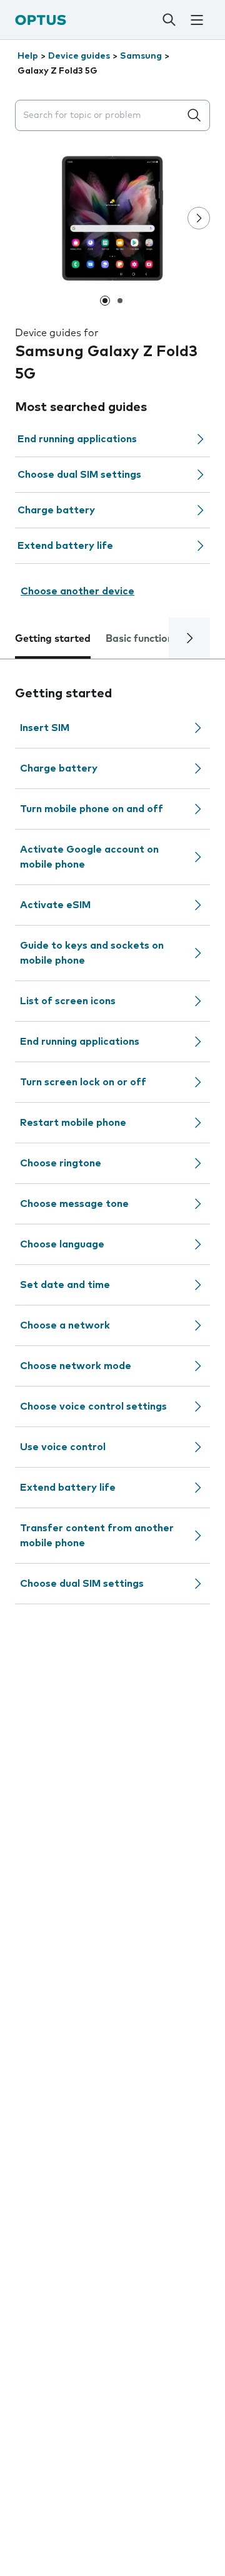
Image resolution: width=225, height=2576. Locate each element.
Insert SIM (45, 728)
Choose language (62, 1244)
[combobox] (100, 116)
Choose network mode (76, 1366)
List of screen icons (68, 1001)
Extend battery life (65, 546)
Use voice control (63, 1447)
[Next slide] (199, 218)
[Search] (169, 20)
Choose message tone (74, 1204)
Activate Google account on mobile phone (89, 857)
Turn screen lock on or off (83, 1082)
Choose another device (77, 591)
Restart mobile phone (73, 1123)
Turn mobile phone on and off (92, 809)
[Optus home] (41, 20)
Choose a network (65, 1325)
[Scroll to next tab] (189, 638)
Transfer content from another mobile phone (97, 1536)
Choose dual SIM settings (79, 475)
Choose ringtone (61, 1163)
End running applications (77, 439)
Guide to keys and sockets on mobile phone (92, 953)
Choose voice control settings (93, 1407)
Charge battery (56, 510)
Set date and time (65, 1285)
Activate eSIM (55, 905)
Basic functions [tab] (142, 639)
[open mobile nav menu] (197, 20)
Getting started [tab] (53, 639)
